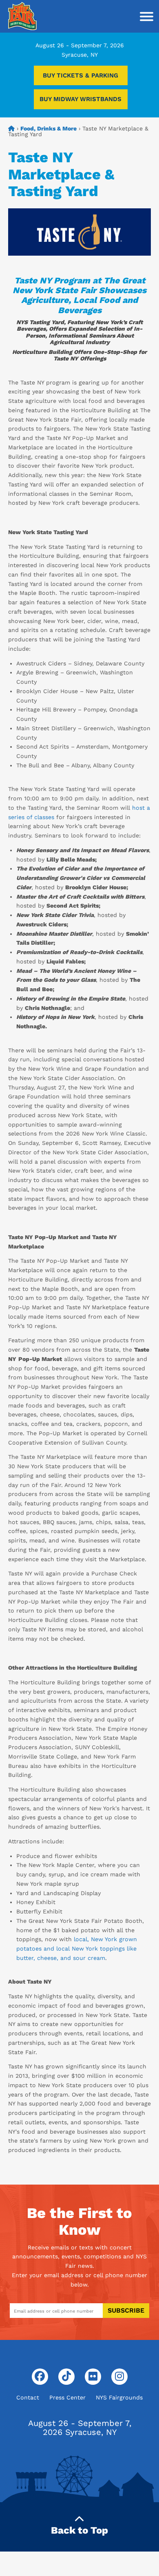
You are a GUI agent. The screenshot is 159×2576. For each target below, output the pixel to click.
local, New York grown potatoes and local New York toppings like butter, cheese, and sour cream (77, 1949)
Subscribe (126, 2310)
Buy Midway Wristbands (81, 99)
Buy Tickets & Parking (81, 75)
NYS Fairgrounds (119, 2397)
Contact (28, 2397)
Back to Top (79, 2530)
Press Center (67, 2397)
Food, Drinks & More (49, 128)
